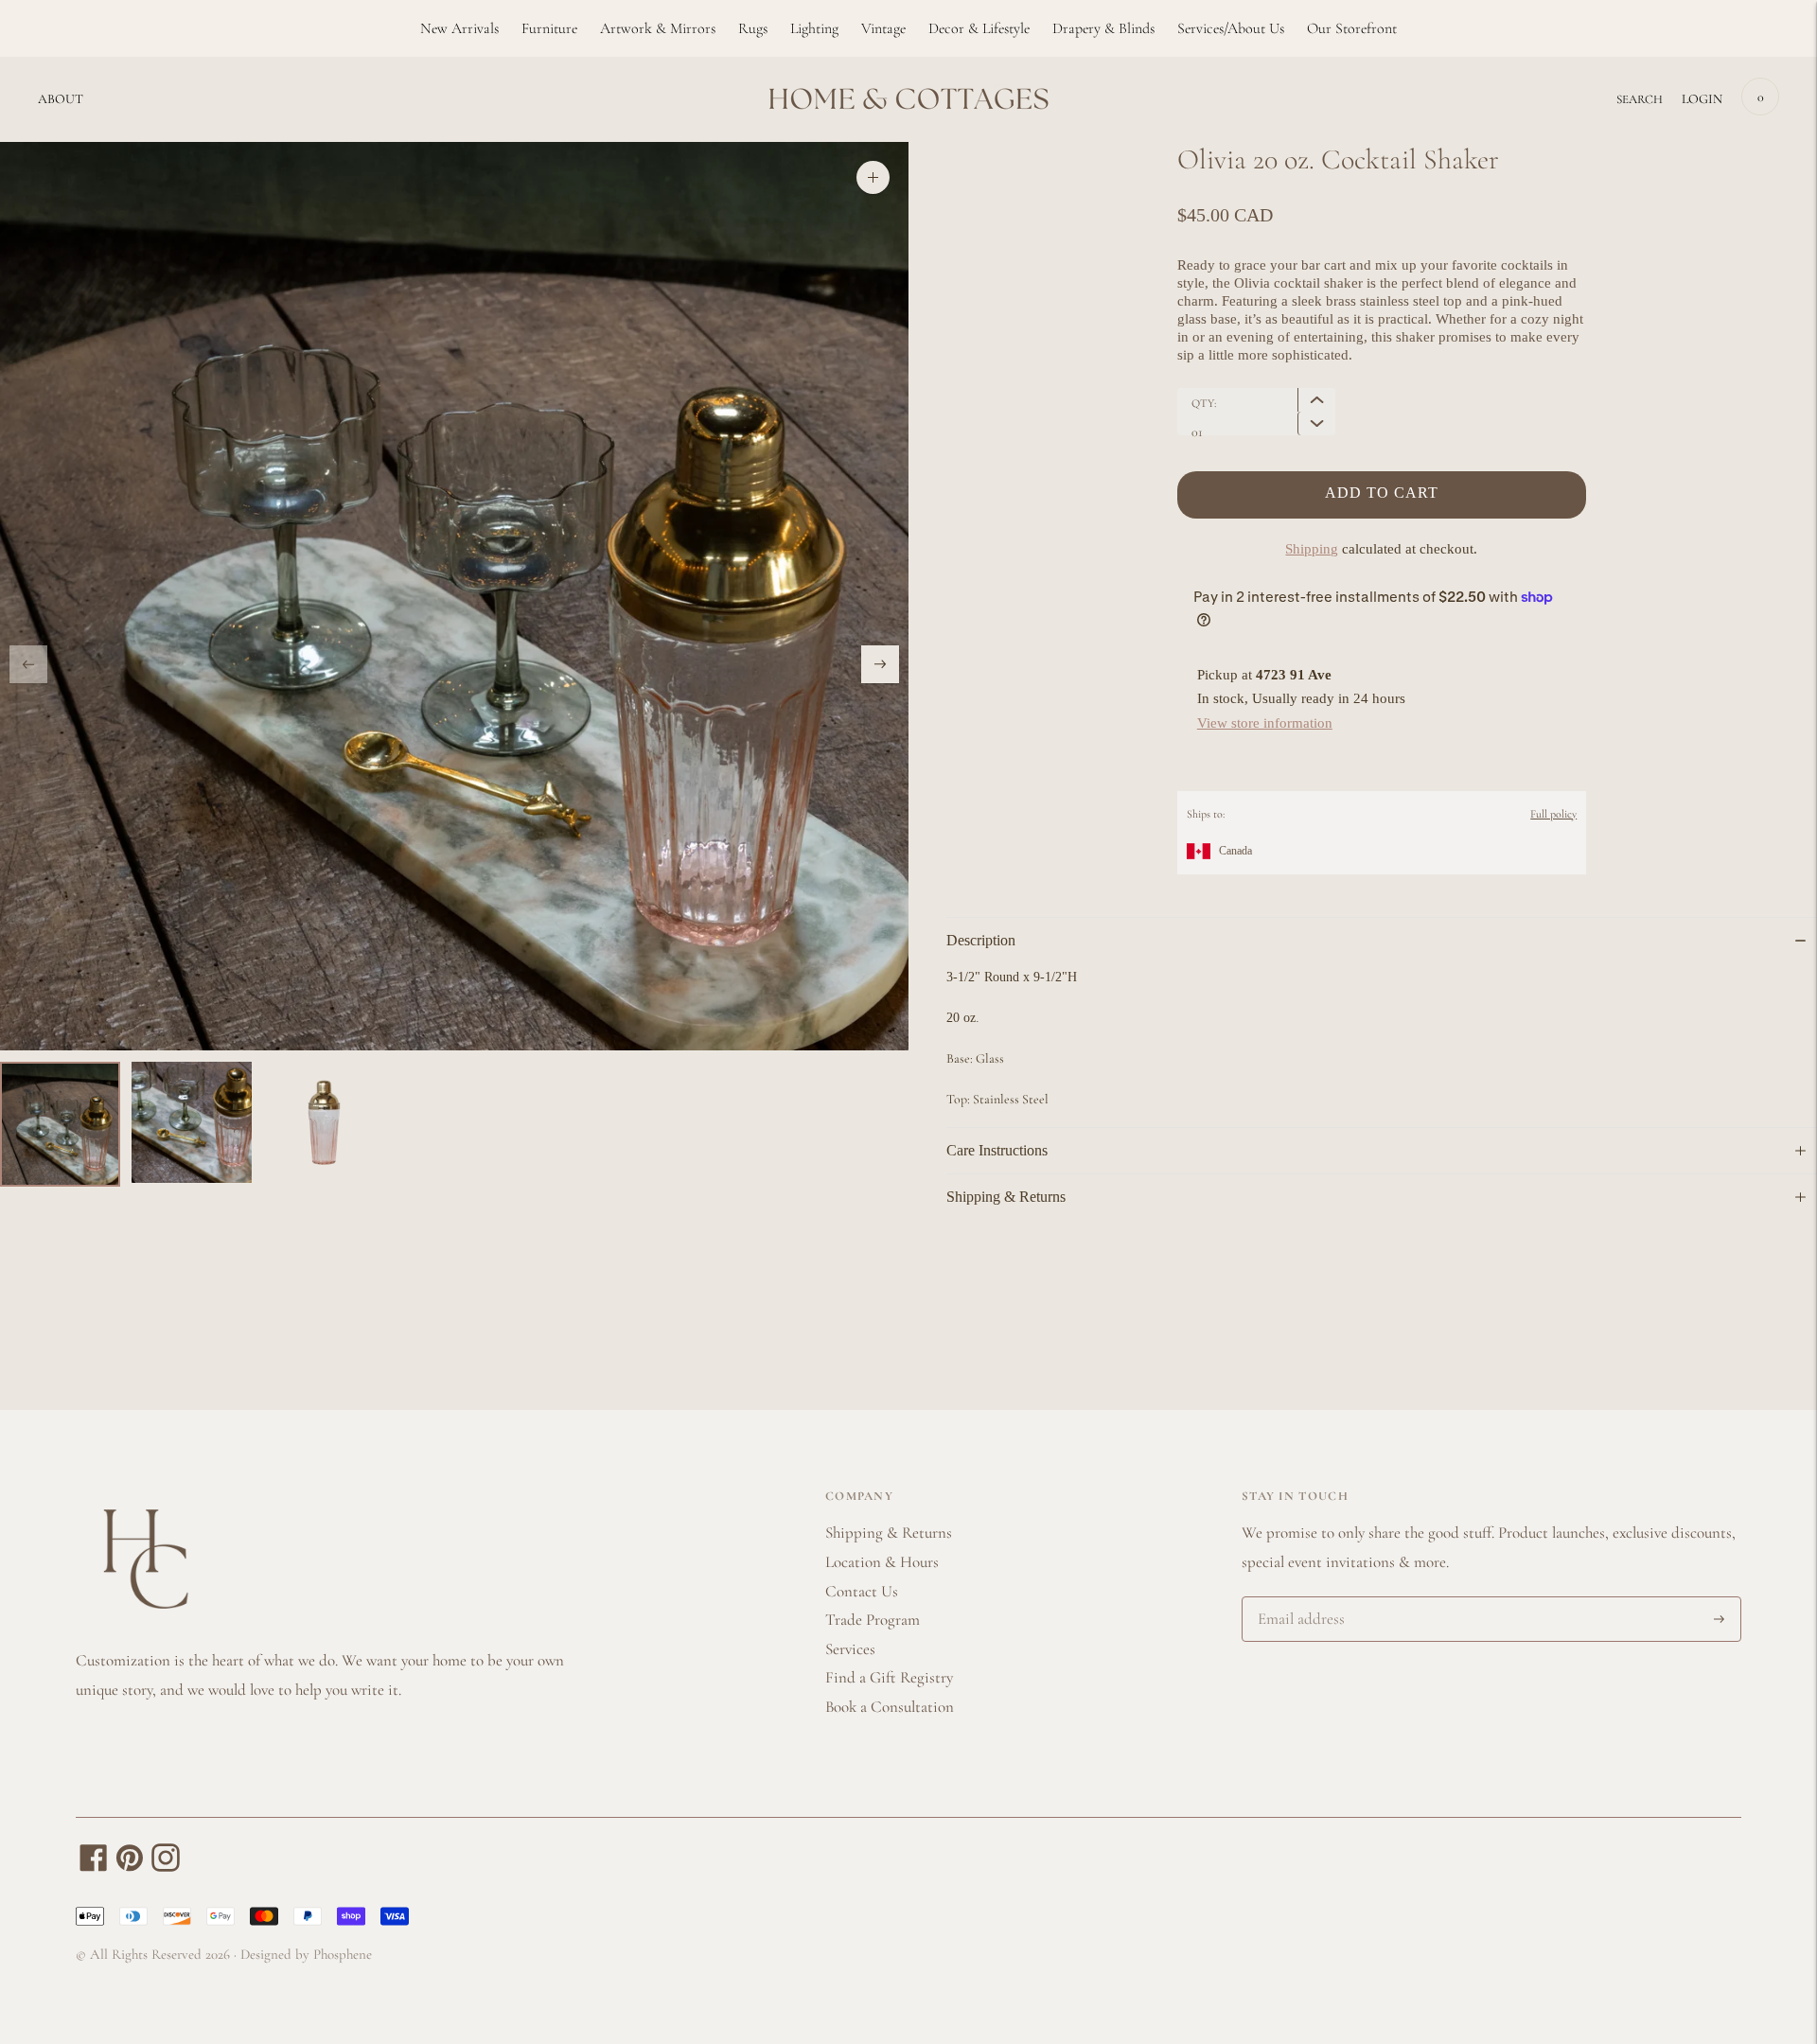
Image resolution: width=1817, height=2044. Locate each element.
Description (981, 940)
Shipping (1312, 549)
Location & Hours (882, 1562)
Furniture (549, 28)
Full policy (1553, 814)
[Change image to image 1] (60, 1124)
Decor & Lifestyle (979, 28)
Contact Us (862, 1591)
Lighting (814, 28)
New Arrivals (459, 28)
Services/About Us (1231, 28)
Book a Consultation (890, 1707)
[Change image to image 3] (323, 1122)
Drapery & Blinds (1103, 28)
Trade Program (873, 1620)
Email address (1298, 1599)
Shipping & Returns (1006, 1197)
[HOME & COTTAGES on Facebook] (94, 1867)
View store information (1265, 723)
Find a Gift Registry (889, 1677)
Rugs (753, 28)
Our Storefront (1352, 28)
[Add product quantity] (1316, 423)
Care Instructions (997, 1150)
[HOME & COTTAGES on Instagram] (166, 1867)
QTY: (1204, 403)
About (61, 99)
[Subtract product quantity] (1316, 400)
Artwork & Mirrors (658, 28)
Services (850, 1649)
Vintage (883, 28)
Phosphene (343, 1954)
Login (1702, 99)
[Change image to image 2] (192, 1122)
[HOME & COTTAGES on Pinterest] (130, 1867)
